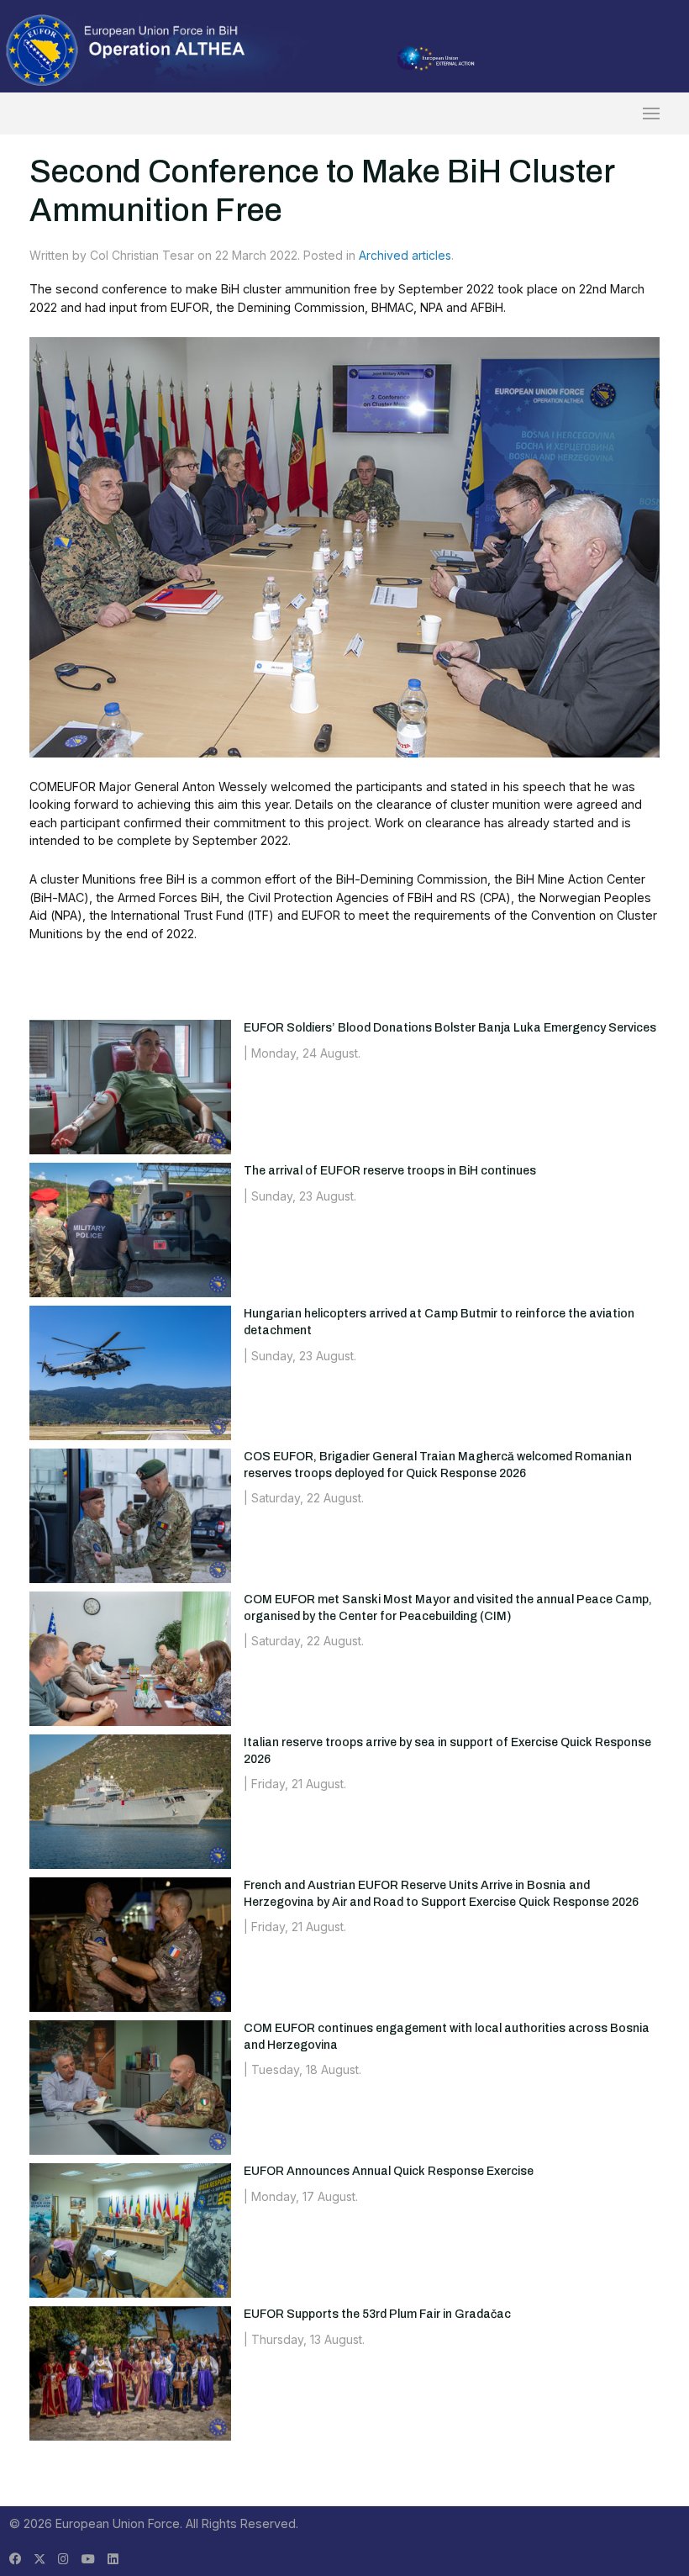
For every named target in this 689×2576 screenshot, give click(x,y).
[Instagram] (63, 2559)
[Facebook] (15, 2559)
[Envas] (126, 49)
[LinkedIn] (113, 2559)
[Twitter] (39, 2559)
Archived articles (405, 255)
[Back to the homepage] (344, 113)
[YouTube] (88, 2559)
